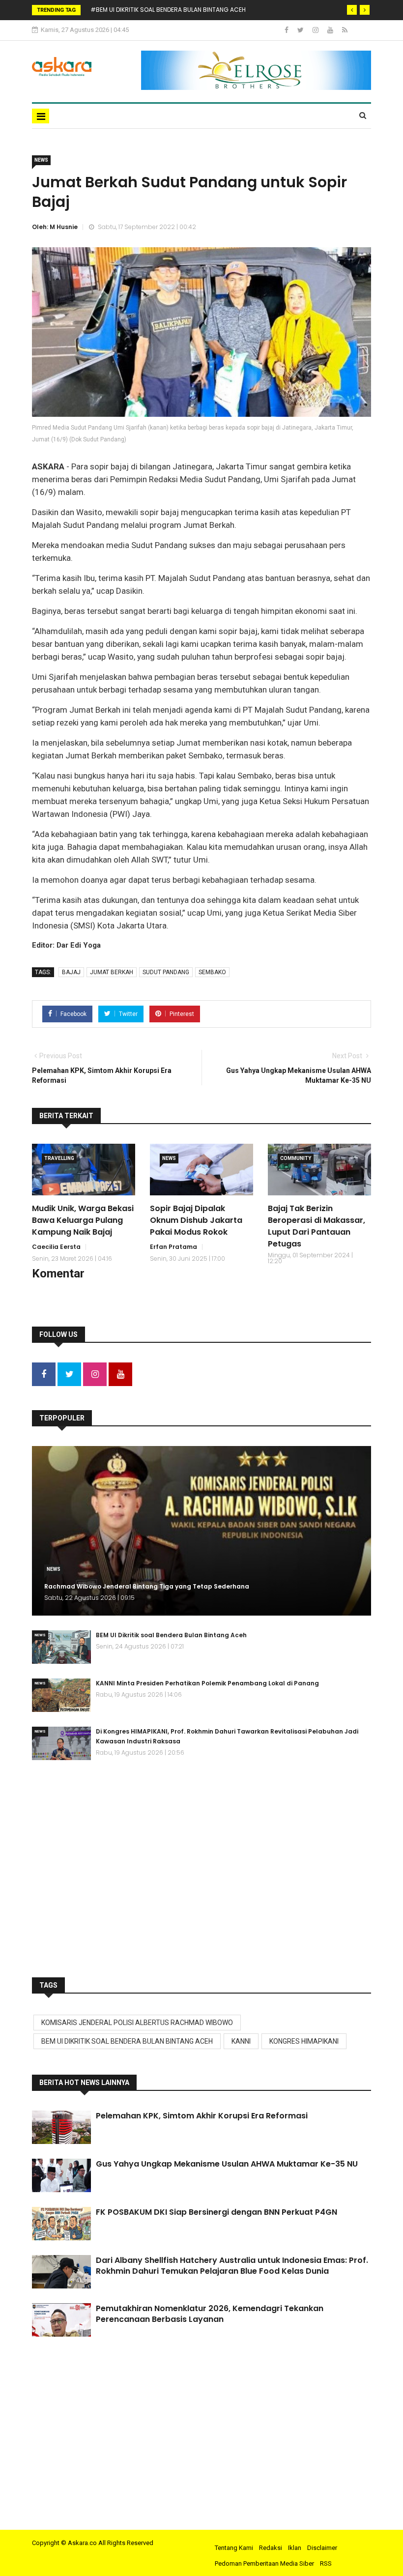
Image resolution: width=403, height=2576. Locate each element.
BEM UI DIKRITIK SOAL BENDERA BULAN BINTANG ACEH (127, 2041)
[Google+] (316, 30)
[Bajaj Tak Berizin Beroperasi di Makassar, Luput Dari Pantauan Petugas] (319, 1170)
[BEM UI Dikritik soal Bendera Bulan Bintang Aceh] (61, 1647)
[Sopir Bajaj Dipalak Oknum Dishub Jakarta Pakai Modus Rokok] (201, 1170)
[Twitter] (301, 30)
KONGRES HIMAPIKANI (304, 2041)
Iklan (295, 2548)
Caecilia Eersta (56, 1247)
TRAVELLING (59, 1158)
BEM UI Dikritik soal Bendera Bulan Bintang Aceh (171, 1635)
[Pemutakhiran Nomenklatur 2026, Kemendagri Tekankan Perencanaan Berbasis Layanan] (61, 2320)
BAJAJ (71, 972)
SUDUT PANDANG (166, 972)
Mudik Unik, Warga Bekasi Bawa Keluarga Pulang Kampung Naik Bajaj (83, 1220)
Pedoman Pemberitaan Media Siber (264, 2563)
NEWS (41, 160)
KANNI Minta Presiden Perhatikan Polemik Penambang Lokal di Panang (207, 1683)
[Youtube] (331, 30)
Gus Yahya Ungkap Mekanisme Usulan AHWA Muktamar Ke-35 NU (227, 2164)
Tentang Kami (234, 2548)
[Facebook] (287, 30)
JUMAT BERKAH (112, 972)
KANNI (241, 2041)
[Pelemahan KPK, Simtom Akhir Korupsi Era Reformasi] (61, 2127)
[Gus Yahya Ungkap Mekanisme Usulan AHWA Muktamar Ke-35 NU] (61, 2175)
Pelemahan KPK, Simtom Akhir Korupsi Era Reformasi (202, 2116)
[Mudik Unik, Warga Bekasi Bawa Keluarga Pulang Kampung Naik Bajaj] (84, 1170)
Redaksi (271, 2548)
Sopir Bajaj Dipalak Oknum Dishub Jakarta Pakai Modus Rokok (196, 1220)
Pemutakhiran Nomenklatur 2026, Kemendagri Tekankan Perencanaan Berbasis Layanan (210, 2314)
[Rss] (345, 30)
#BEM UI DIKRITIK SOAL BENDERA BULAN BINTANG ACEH (168, 10)
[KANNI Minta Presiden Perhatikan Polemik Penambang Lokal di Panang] (61, 1695)
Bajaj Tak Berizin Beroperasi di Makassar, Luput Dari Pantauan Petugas (317, 1226)
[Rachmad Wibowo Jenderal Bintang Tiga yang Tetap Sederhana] (201, 1531)
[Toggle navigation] (41, 116)
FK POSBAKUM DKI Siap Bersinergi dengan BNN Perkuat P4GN (216, 2212)
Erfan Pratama (173, 1247)
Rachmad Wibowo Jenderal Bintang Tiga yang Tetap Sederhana (147, 1586)
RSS (326, 2563)
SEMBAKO (212, 972)
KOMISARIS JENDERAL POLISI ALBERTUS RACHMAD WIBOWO (137, 2023)
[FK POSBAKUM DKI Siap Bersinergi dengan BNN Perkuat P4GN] (61, 2224)
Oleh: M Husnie (55, 227)
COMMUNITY (296, 1158)
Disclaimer (322, 2548)
